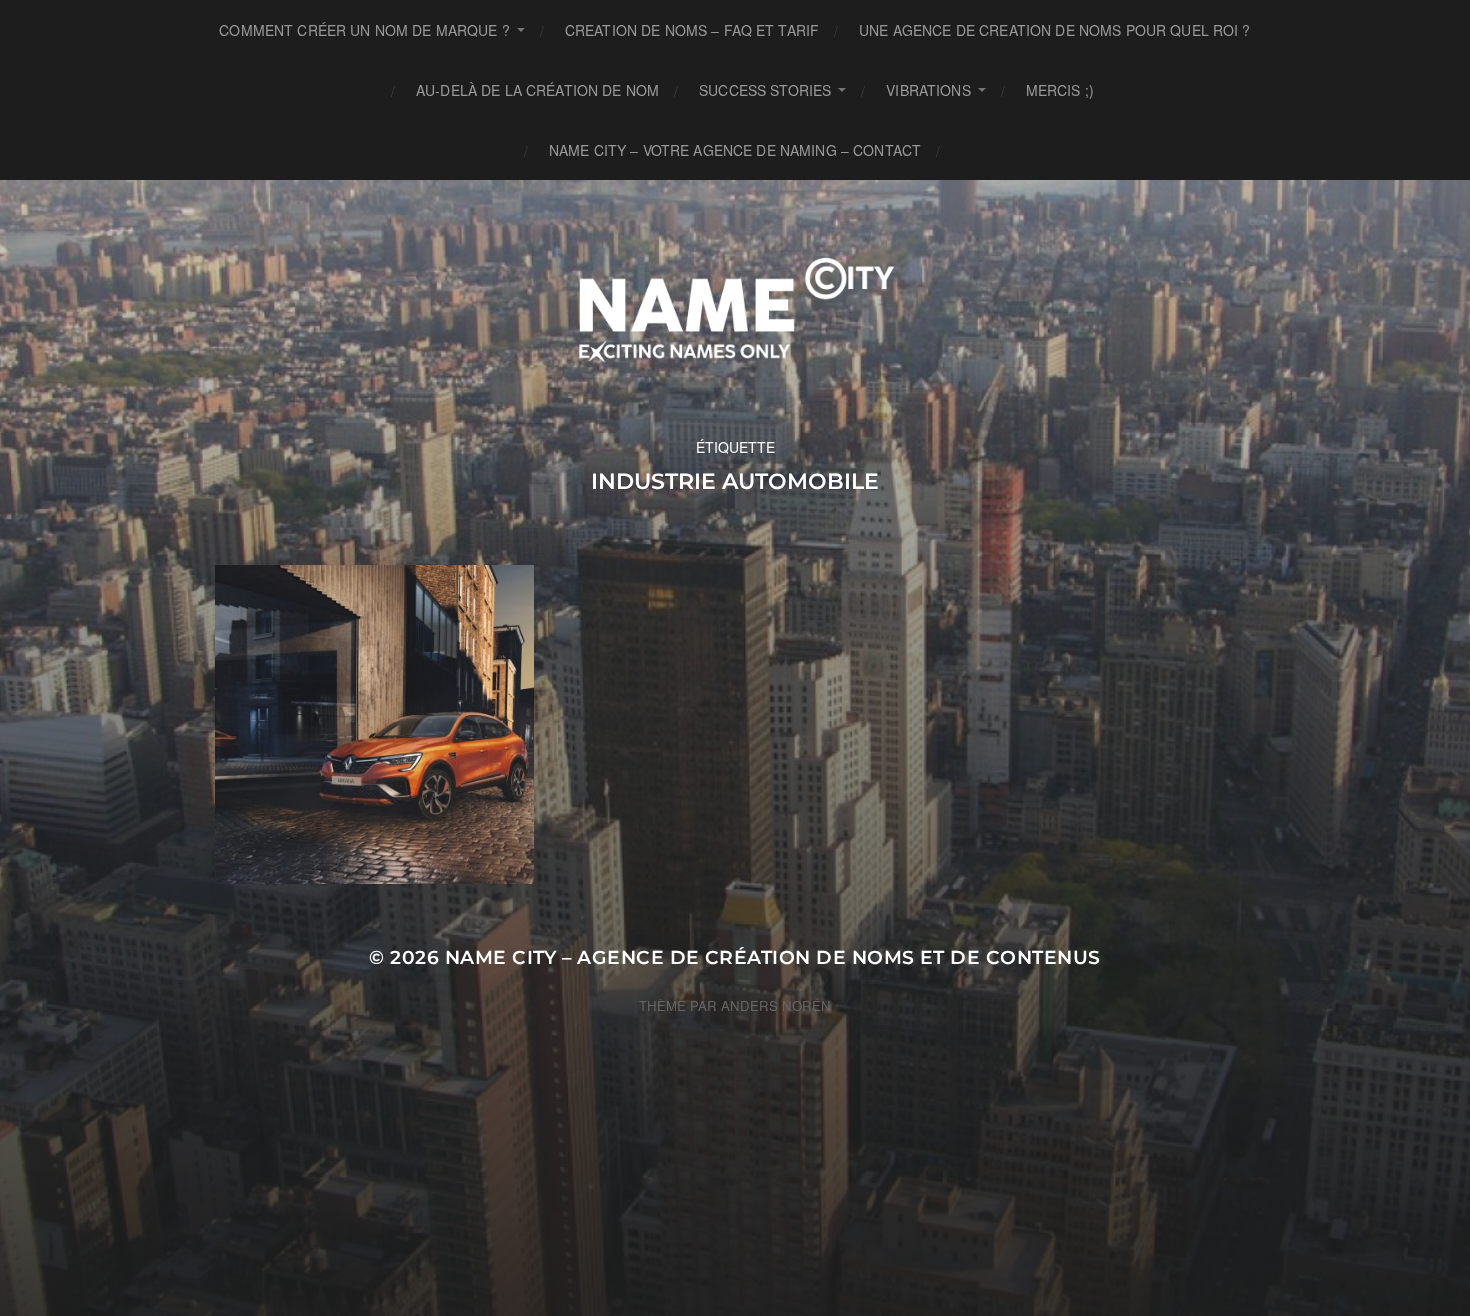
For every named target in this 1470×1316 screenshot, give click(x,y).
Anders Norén (776, 1005)
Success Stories (765, 90)
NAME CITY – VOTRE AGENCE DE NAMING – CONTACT (735, 150)
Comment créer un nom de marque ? (364, 30)
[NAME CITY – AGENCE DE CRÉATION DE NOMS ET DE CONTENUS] (735, 308)
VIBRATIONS (928, 90)
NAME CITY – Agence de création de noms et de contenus (773, 957)
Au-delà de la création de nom (537, 90)
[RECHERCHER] (971, 150)
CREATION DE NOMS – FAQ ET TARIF (692, 30)
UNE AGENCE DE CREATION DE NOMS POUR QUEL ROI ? (1054, 30)
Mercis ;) (1060, 90)
